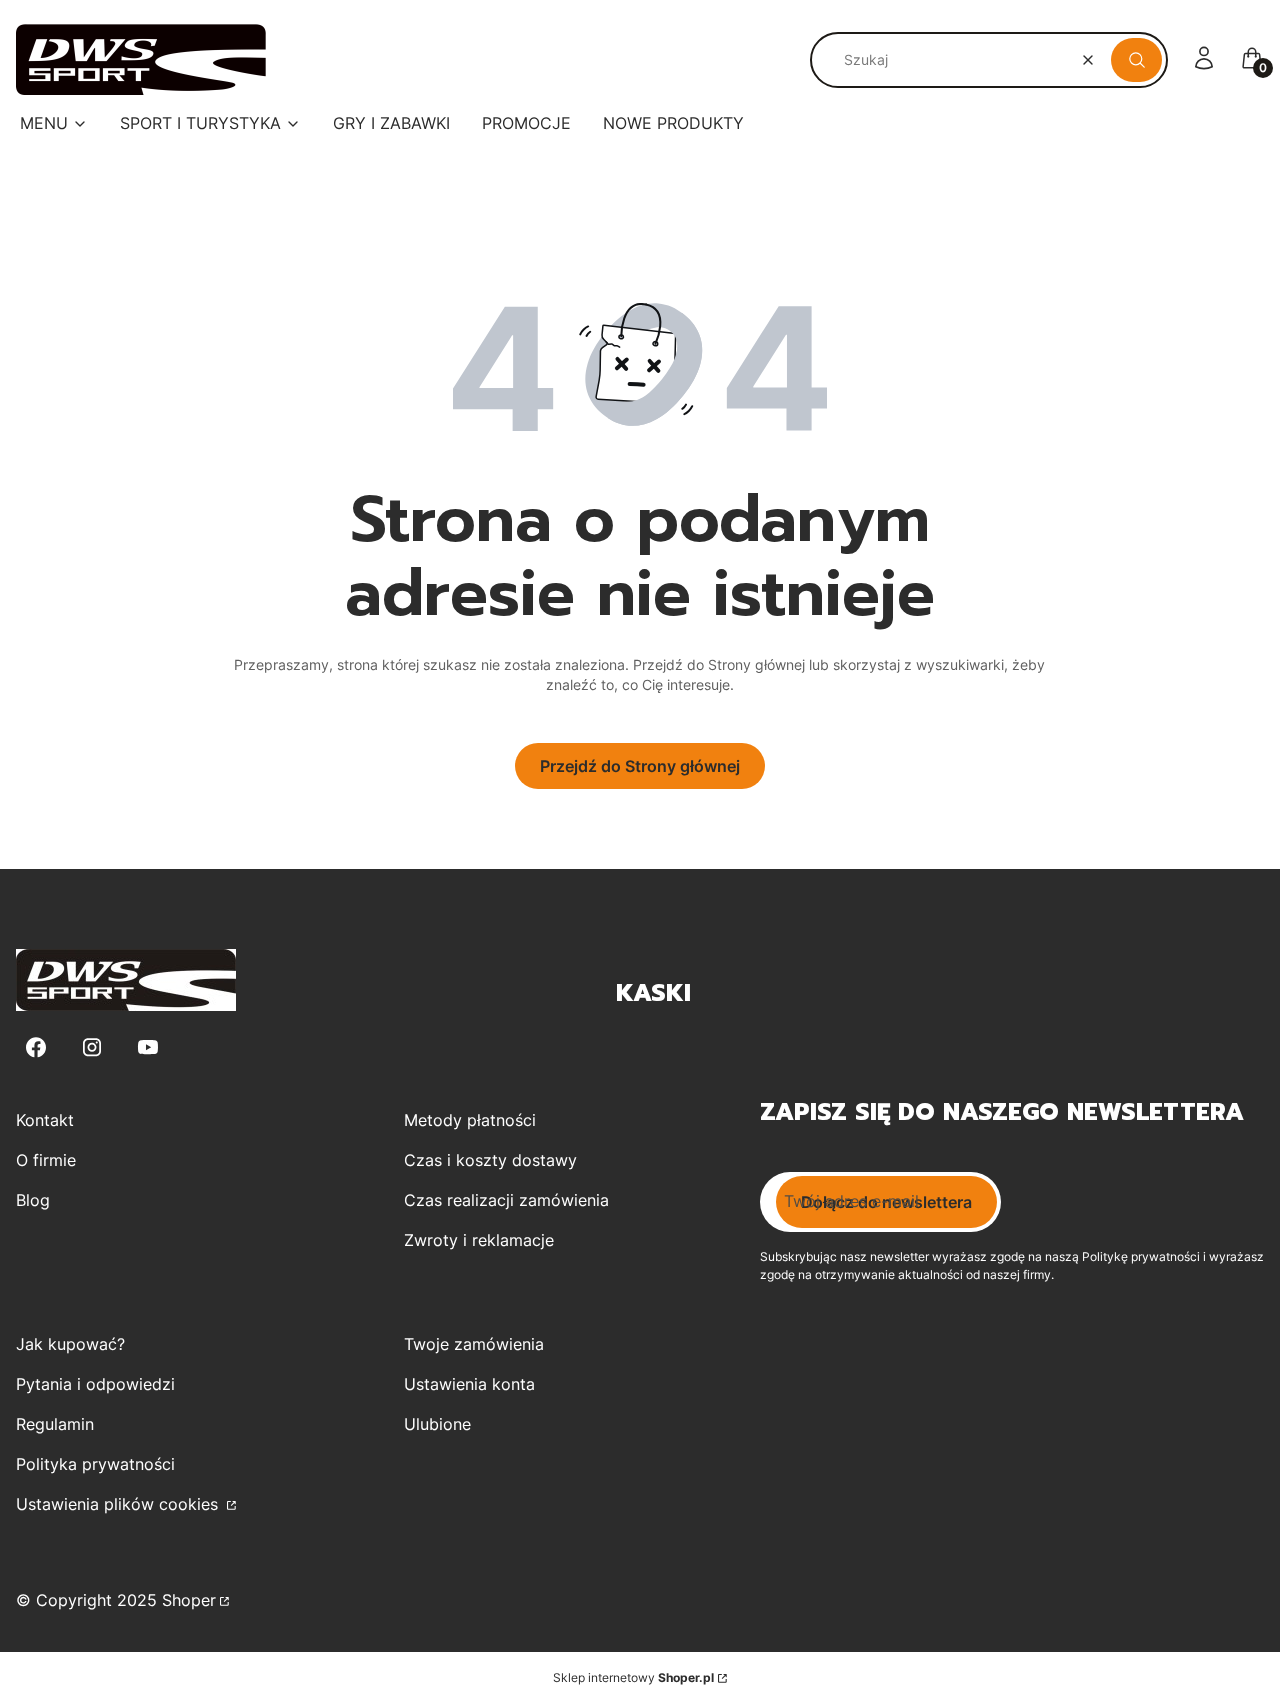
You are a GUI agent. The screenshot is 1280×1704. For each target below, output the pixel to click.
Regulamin (55, 1424)
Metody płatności (470, 1120)
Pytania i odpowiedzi (95, 1384)
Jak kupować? (70, 1344)
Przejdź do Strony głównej (640, 766)
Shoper (189, 1600)
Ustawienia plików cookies (119, 1504)
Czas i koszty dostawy (490, 1160)
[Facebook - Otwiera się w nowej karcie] (36, 1047)
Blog (33, 1200)
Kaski (653, 993)
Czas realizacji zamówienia (506, 1200)
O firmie (46, 1160)
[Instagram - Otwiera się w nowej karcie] (92, 1047)
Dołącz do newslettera (886, 1202)
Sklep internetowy (633, 1677)
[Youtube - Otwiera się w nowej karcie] (148, 1047)
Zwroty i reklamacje (479, 1240)
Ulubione (437, 1424)
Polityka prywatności (95, 1464)
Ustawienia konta (469, 1384)
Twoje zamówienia (474, 1344)
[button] (1136, 60)
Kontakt (45, 1120)
